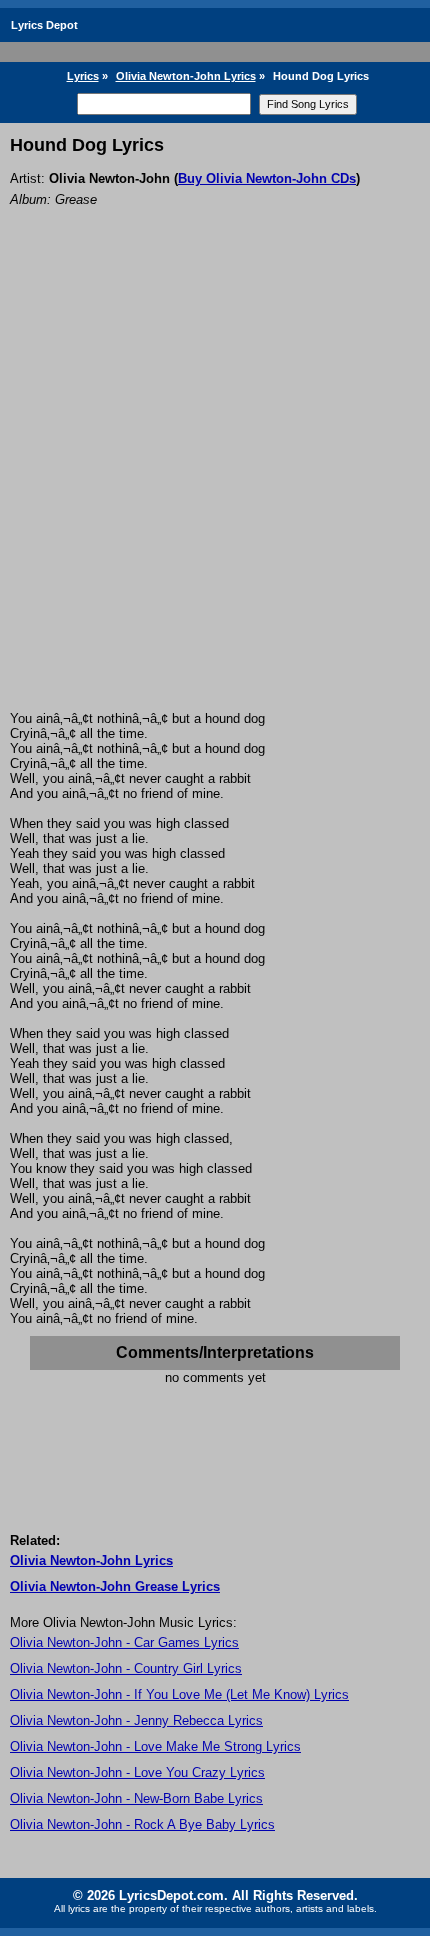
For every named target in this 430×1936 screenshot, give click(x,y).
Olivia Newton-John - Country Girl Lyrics (126, 1668)
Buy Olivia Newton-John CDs (267, 178)
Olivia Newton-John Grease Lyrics (115, 1586)
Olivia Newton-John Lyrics (186, 76)
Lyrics (83, 76)
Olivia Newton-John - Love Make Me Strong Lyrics (155, 1746)
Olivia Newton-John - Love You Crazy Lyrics (137, 1772)
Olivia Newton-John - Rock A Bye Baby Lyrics (142, 1824)
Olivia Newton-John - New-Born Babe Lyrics (136, 1798)
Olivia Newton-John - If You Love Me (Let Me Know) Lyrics (179, 1694)
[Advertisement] (215, 486)
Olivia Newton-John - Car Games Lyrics (124, 1642)
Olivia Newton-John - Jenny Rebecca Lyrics (136, 1720)
